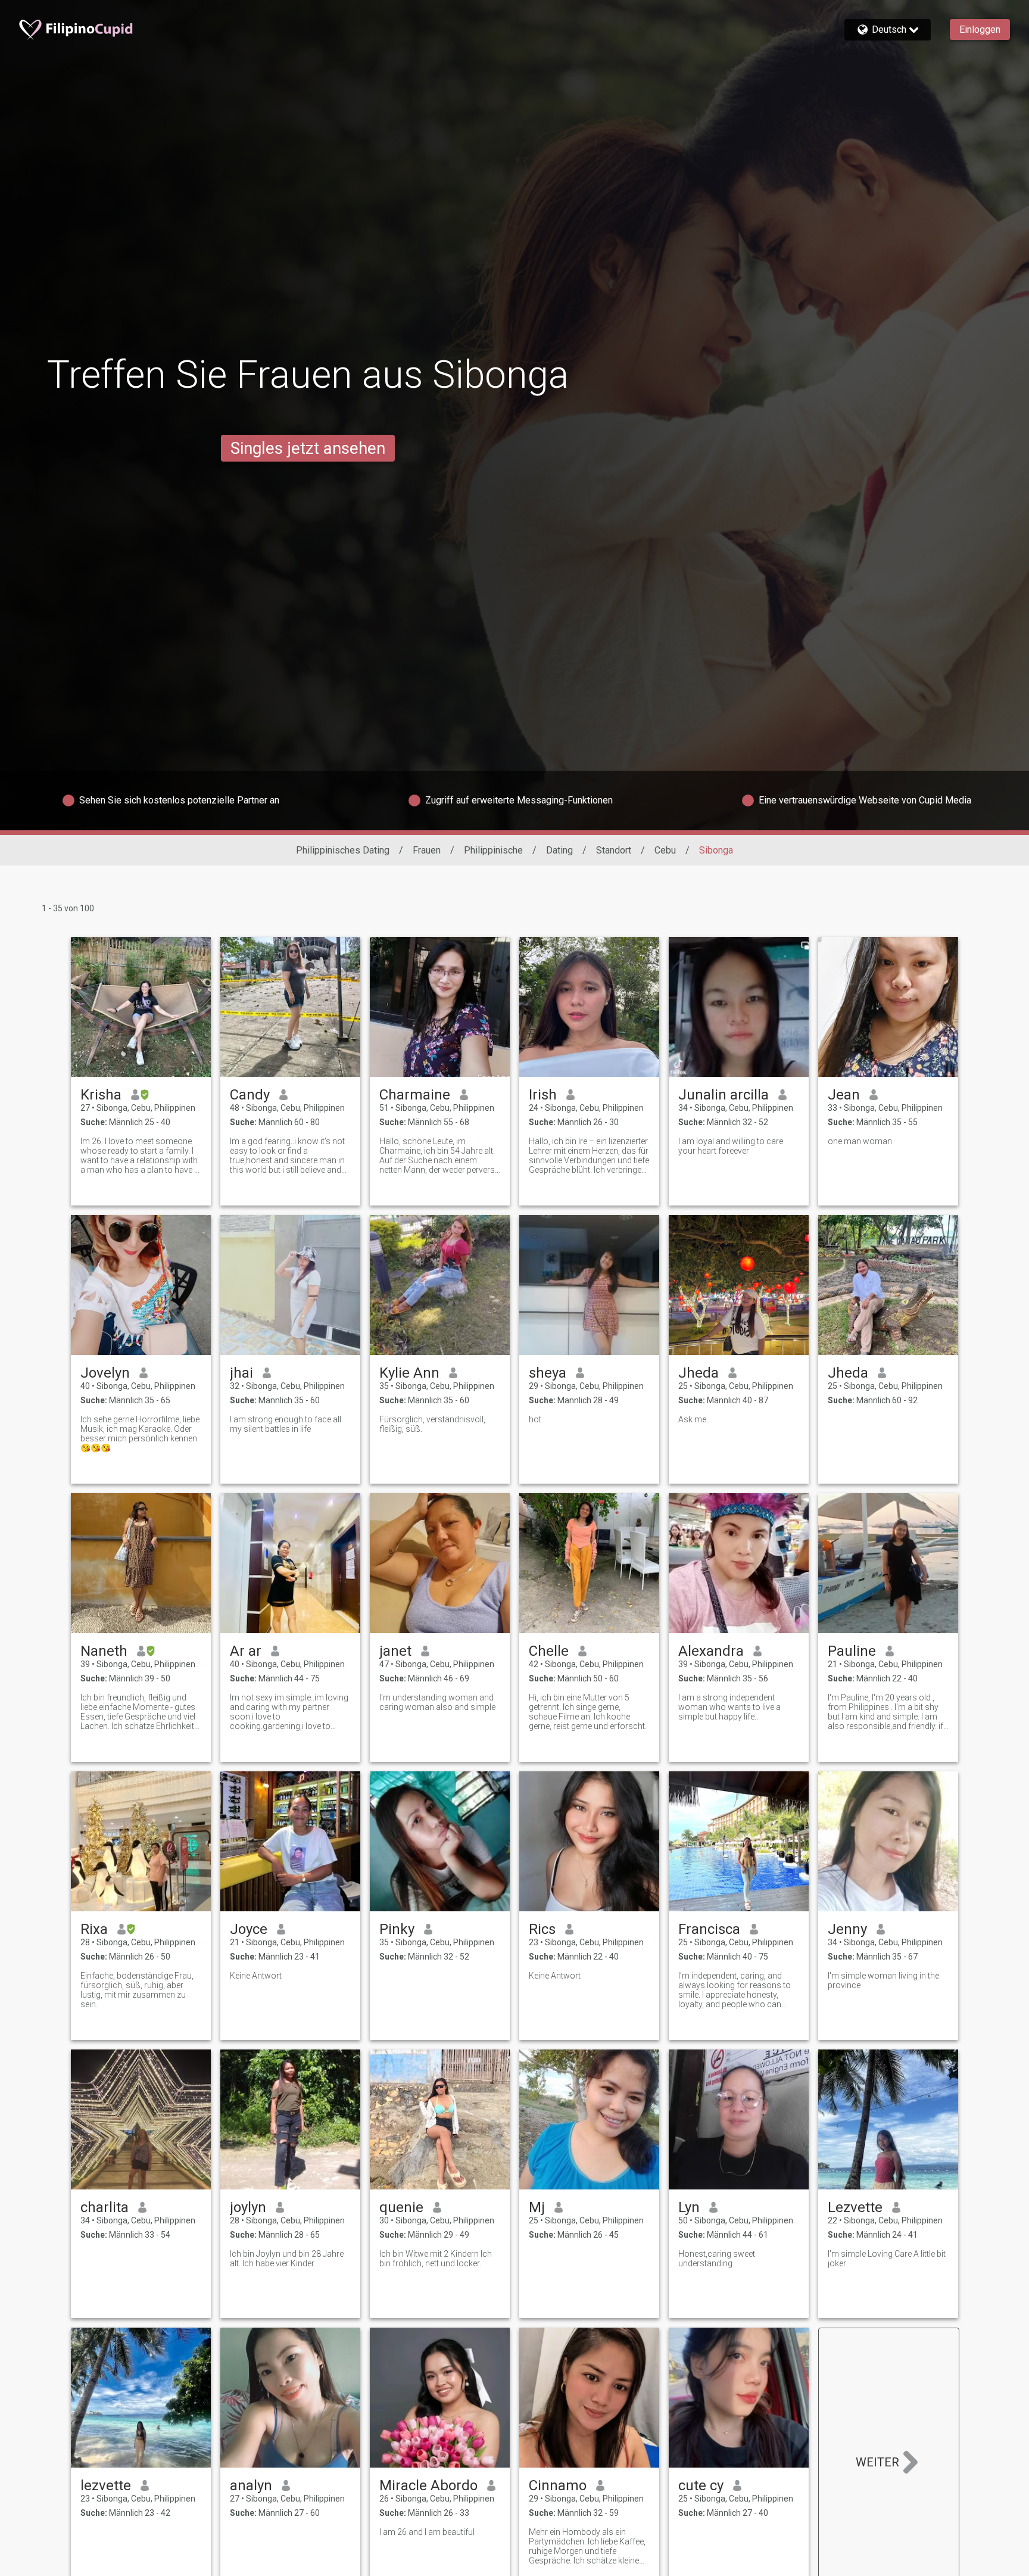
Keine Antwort (256, 1976)
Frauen (427, 850)
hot (535, 1419)
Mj (537, 2207)
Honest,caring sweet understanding (717, 2259)
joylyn (248, 2207)
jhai (241, 1373)
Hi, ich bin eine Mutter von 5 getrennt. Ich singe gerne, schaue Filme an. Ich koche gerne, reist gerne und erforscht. (588, 1712)
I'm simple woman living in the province (883, 1980)
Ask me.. (694, 1419)
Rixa (94, 1929)
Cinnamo (558, 2485)
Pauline (852, 1651)
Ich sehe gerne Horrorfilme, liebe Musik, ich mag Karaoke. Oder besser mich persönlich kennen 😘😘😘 (140, 1434)
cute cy (701, 2485)
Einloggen (980, 29)
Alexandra (711, 1651)
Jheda (699, 1373)
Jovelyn (105, 1373)
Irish (543, 1095)
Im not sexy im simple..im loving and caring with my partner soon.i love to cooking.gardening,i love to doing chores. (289, 1712)
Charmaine (415, 1095)
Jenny (847, 1929)
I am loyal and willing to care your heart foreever (731, 1146)
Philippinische (493, 850)
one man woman (860, 1141)
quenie (401, 2207)
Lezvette (855, 2207)
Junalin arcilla (724, 1095)
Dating (559, 850)
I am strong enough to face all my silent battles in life (286, 1424)
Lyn (689, 2207)
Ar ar (246, 1651)
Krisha (101, 1095)
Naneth (104, 1651)
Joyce (249, 1929)
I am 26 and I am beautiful (427, 2532)
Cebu (665, 850)
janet (395, 1651)
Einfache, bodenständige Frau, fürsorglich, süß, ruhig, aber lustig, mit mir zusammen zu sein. (137, 1990)
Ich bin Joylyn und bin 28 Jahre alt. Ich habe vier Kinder (287, 2259)
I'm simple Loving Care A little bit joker (887, 2259)
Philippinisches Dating (343, 850)
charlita (105, 2207)
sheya (548, 1373)
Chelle (549, 1651)
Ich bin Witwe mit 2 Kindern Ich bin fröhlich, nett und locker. (436, 2259)
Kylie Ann (409, 1373)
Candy (250, 1095)
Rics (542, 1929)
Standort (614, 850)
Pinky (397, 1929)
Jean (844, 1095)
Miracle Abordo (428, 2485)
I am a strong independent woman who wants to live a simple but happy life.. (729, 1707)
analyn (251, 2485)
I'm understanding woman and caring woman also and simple (437, 1702)
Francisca (709, 1929)
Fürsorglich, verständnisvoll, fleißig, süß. (432, 1424)
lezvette (106, 2485)
